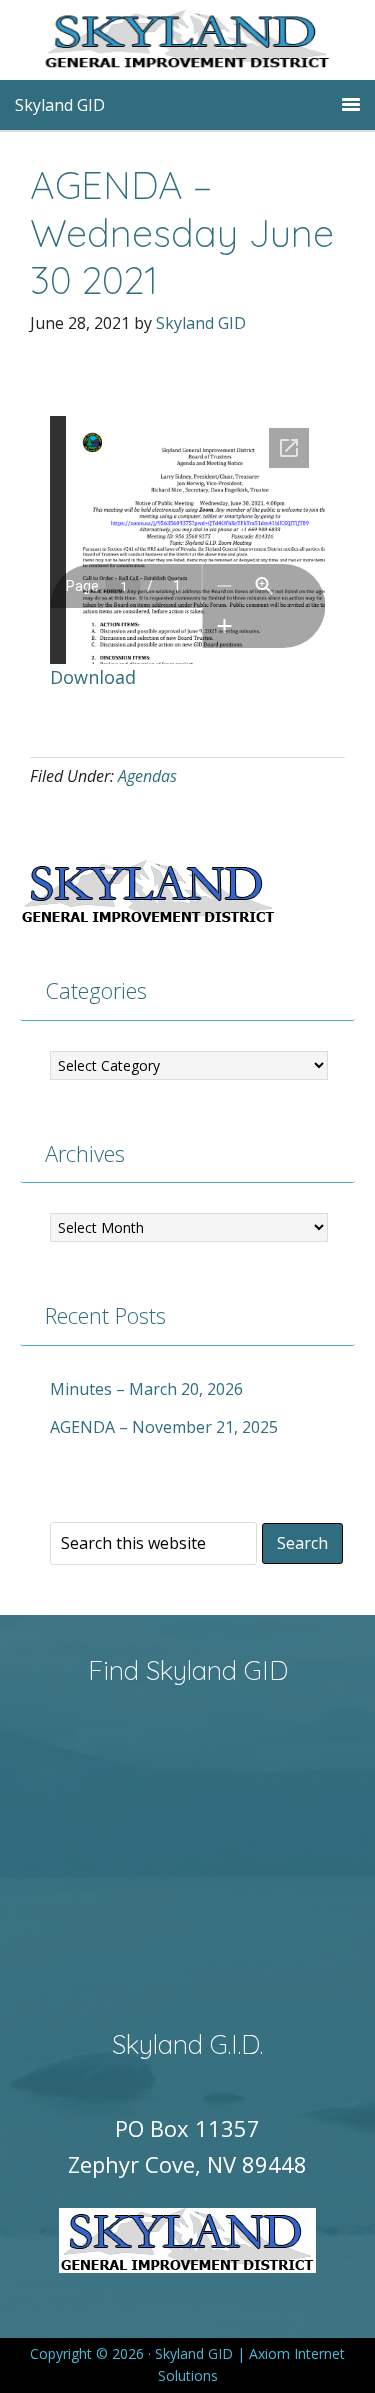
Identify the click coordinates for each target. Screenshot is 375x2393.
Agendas (147, 776)
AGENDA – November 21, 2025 (164, 1427)
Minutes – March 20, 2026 (146, 1389)
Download (93, 677)
